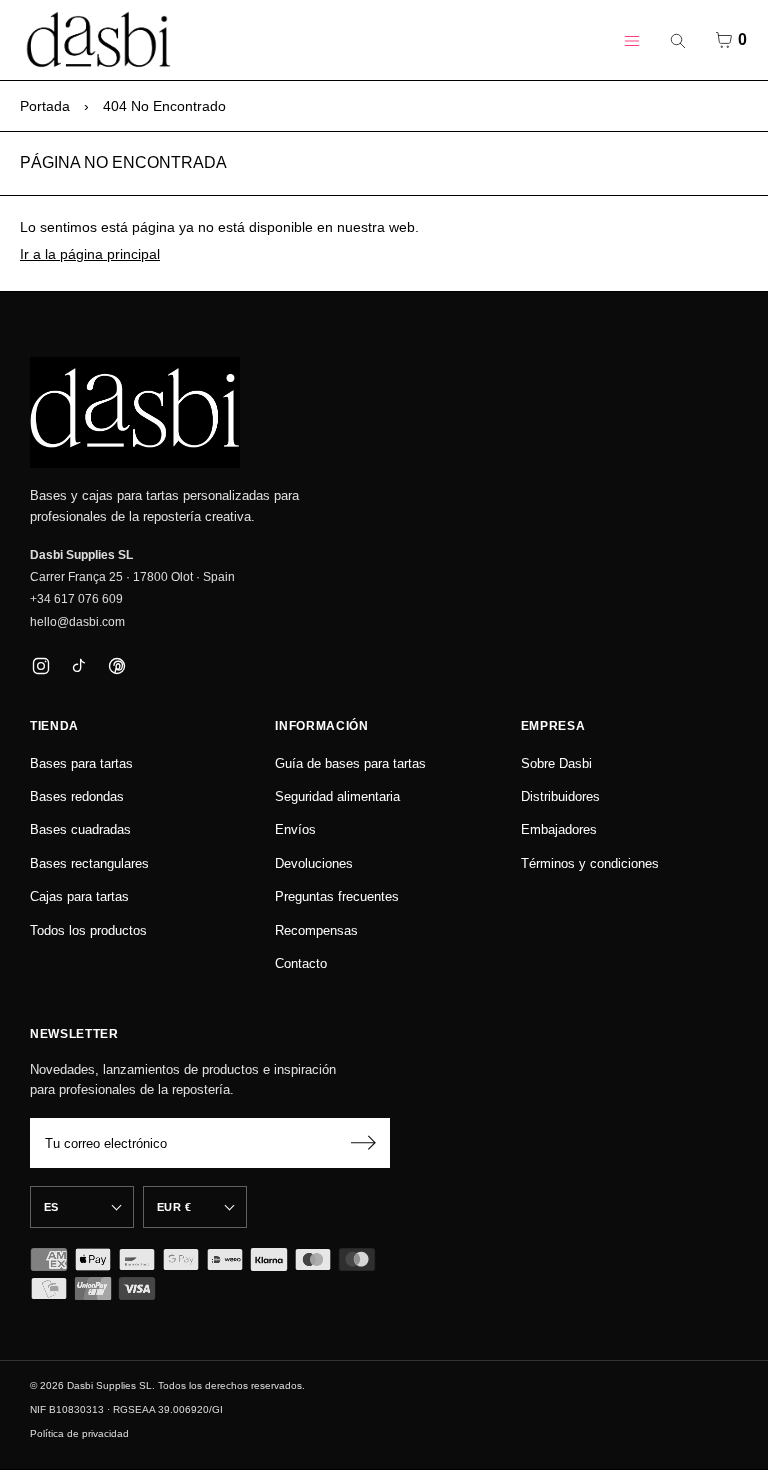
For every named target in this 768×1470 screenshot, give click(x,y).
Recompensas (316, 930)
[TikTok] (78, 665)
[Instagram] (40, 665)
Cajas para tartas (79, 896)
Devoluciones (314, 863)
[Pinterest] (116, 665)
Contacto (301, 963)
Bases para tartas (81, 763)
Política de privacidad (79, 1433)
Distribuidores (560, 796)
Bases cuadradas (80, 829)
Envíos (295, 829)
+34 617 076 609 (76, 599)
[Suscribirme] (363, 1143)
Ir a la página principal (90, 254)
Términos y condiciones (590, 863)
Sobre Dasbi (556, 763)
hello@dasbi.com (77, 622)
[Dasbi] (135, 413)
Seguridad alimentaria (337, 796)
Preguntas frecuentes (337, 896)
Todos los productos (88, 930)
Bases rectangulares (89, 863)
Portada (45, 106)
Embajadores (559, 829)
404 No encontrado (164, 106)
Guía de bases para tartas (350, 763)
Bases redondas (77, 796)
